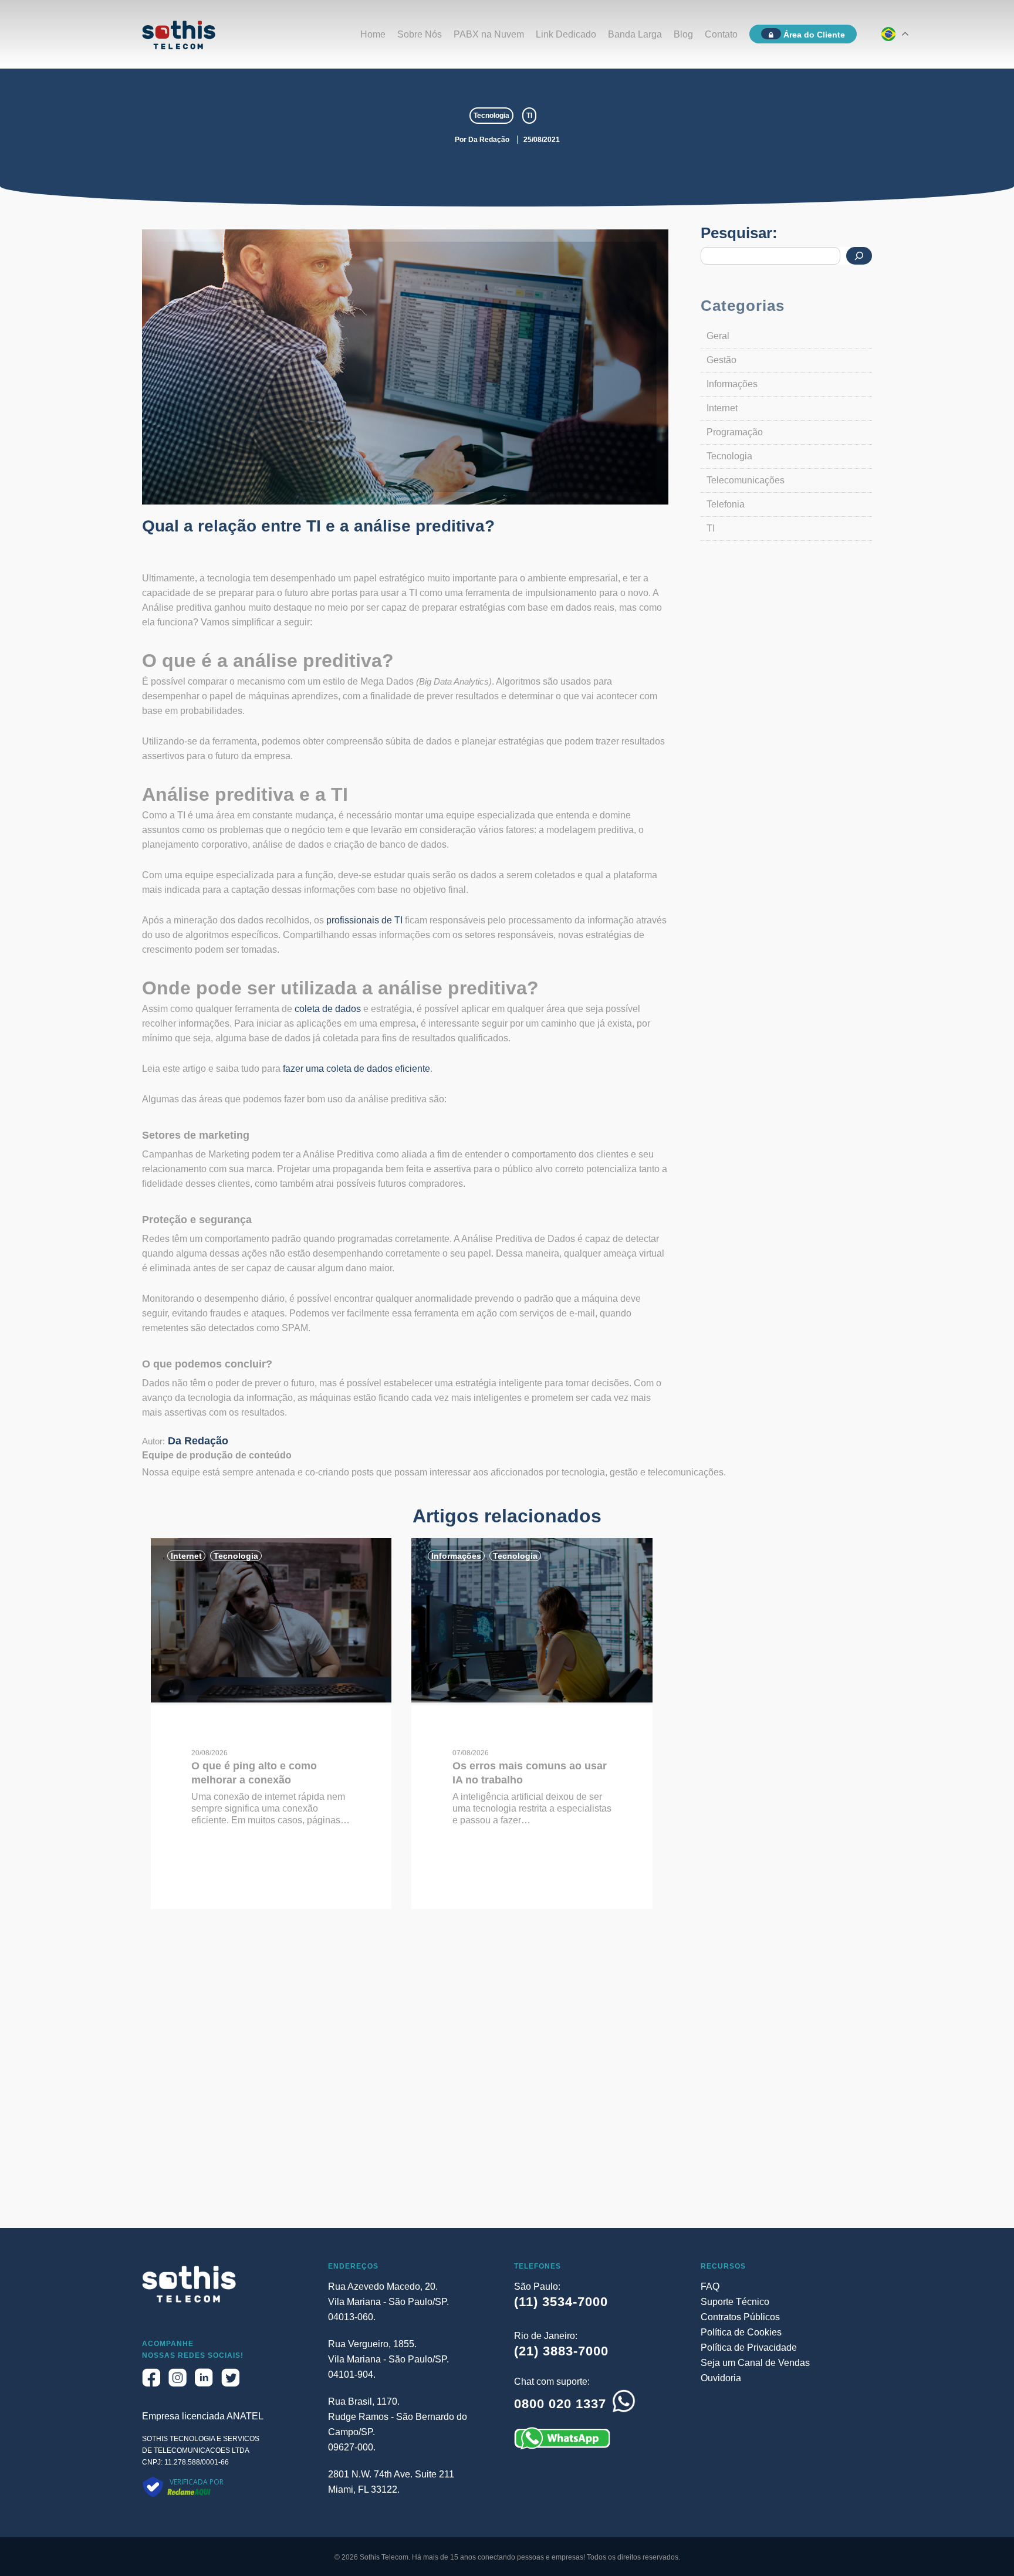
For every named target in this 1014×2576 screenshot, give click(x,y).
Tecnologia (491, 116)
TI (529, 116)
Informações (732, 384)
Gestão (721, 360)
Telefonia (726, 504)
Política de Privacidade (749, 2347)
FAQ (710, 2286)
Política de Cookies (741, 2332)
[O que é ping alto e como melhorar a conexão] (271, 1699)
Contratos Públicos (740, 2317)
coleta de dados (328, 1009)
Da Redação (489, 140)
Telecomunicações (746, 480)
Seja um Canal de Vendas (755, 2363)
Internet (722, 408)
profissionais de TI (364, 920)
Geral (718, 336)
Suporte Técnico (735, 2302)
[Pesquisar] (859, 256)
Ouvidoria (721, 2378)
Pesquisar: (739, 233)
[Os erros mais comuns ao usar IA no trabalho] (532, 1699)
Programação (735, 432)
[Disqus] (507, 2079)
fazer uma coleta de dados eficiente (356, 1069)
